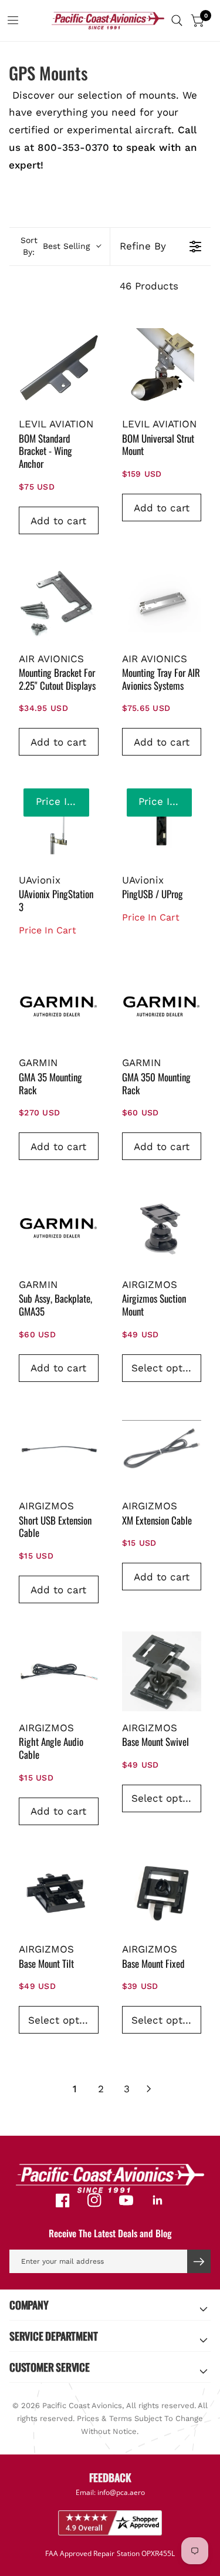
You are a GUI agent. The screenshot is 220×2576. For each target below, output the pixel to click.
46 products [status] (149, 286)
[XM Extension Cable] (162, 1450)
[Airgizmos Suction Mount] (162, 1228)
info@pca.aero (121, 2492)
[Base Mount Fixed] (162, 1893)
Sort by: (55, 246)
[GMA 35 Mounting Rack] (59, 1007)
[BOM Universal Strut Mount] (162, 368)
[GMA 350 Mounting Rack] (162, 1007)
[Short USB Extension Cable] (59, 1450)
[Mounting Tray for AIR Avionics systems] (162, 602)
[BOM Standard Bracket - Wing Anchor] (59, 368)
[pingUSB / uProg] (162, 824)
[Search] (177, 21)
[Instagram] (94, 2200)
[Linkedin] (158, 2200)
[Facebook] (63, 2200)
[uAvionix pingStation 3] (59, 824)
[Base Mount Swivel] (162, 1671)
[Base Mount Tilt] (59, 1893)
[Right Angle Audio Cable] (59, 1671)
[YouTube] (126, 2200)
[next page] (149, 2089)
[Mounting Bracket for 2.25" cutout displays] (59, 602)
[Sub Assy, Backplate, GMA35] (59, 1228)
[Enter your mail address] (199, 2261)
